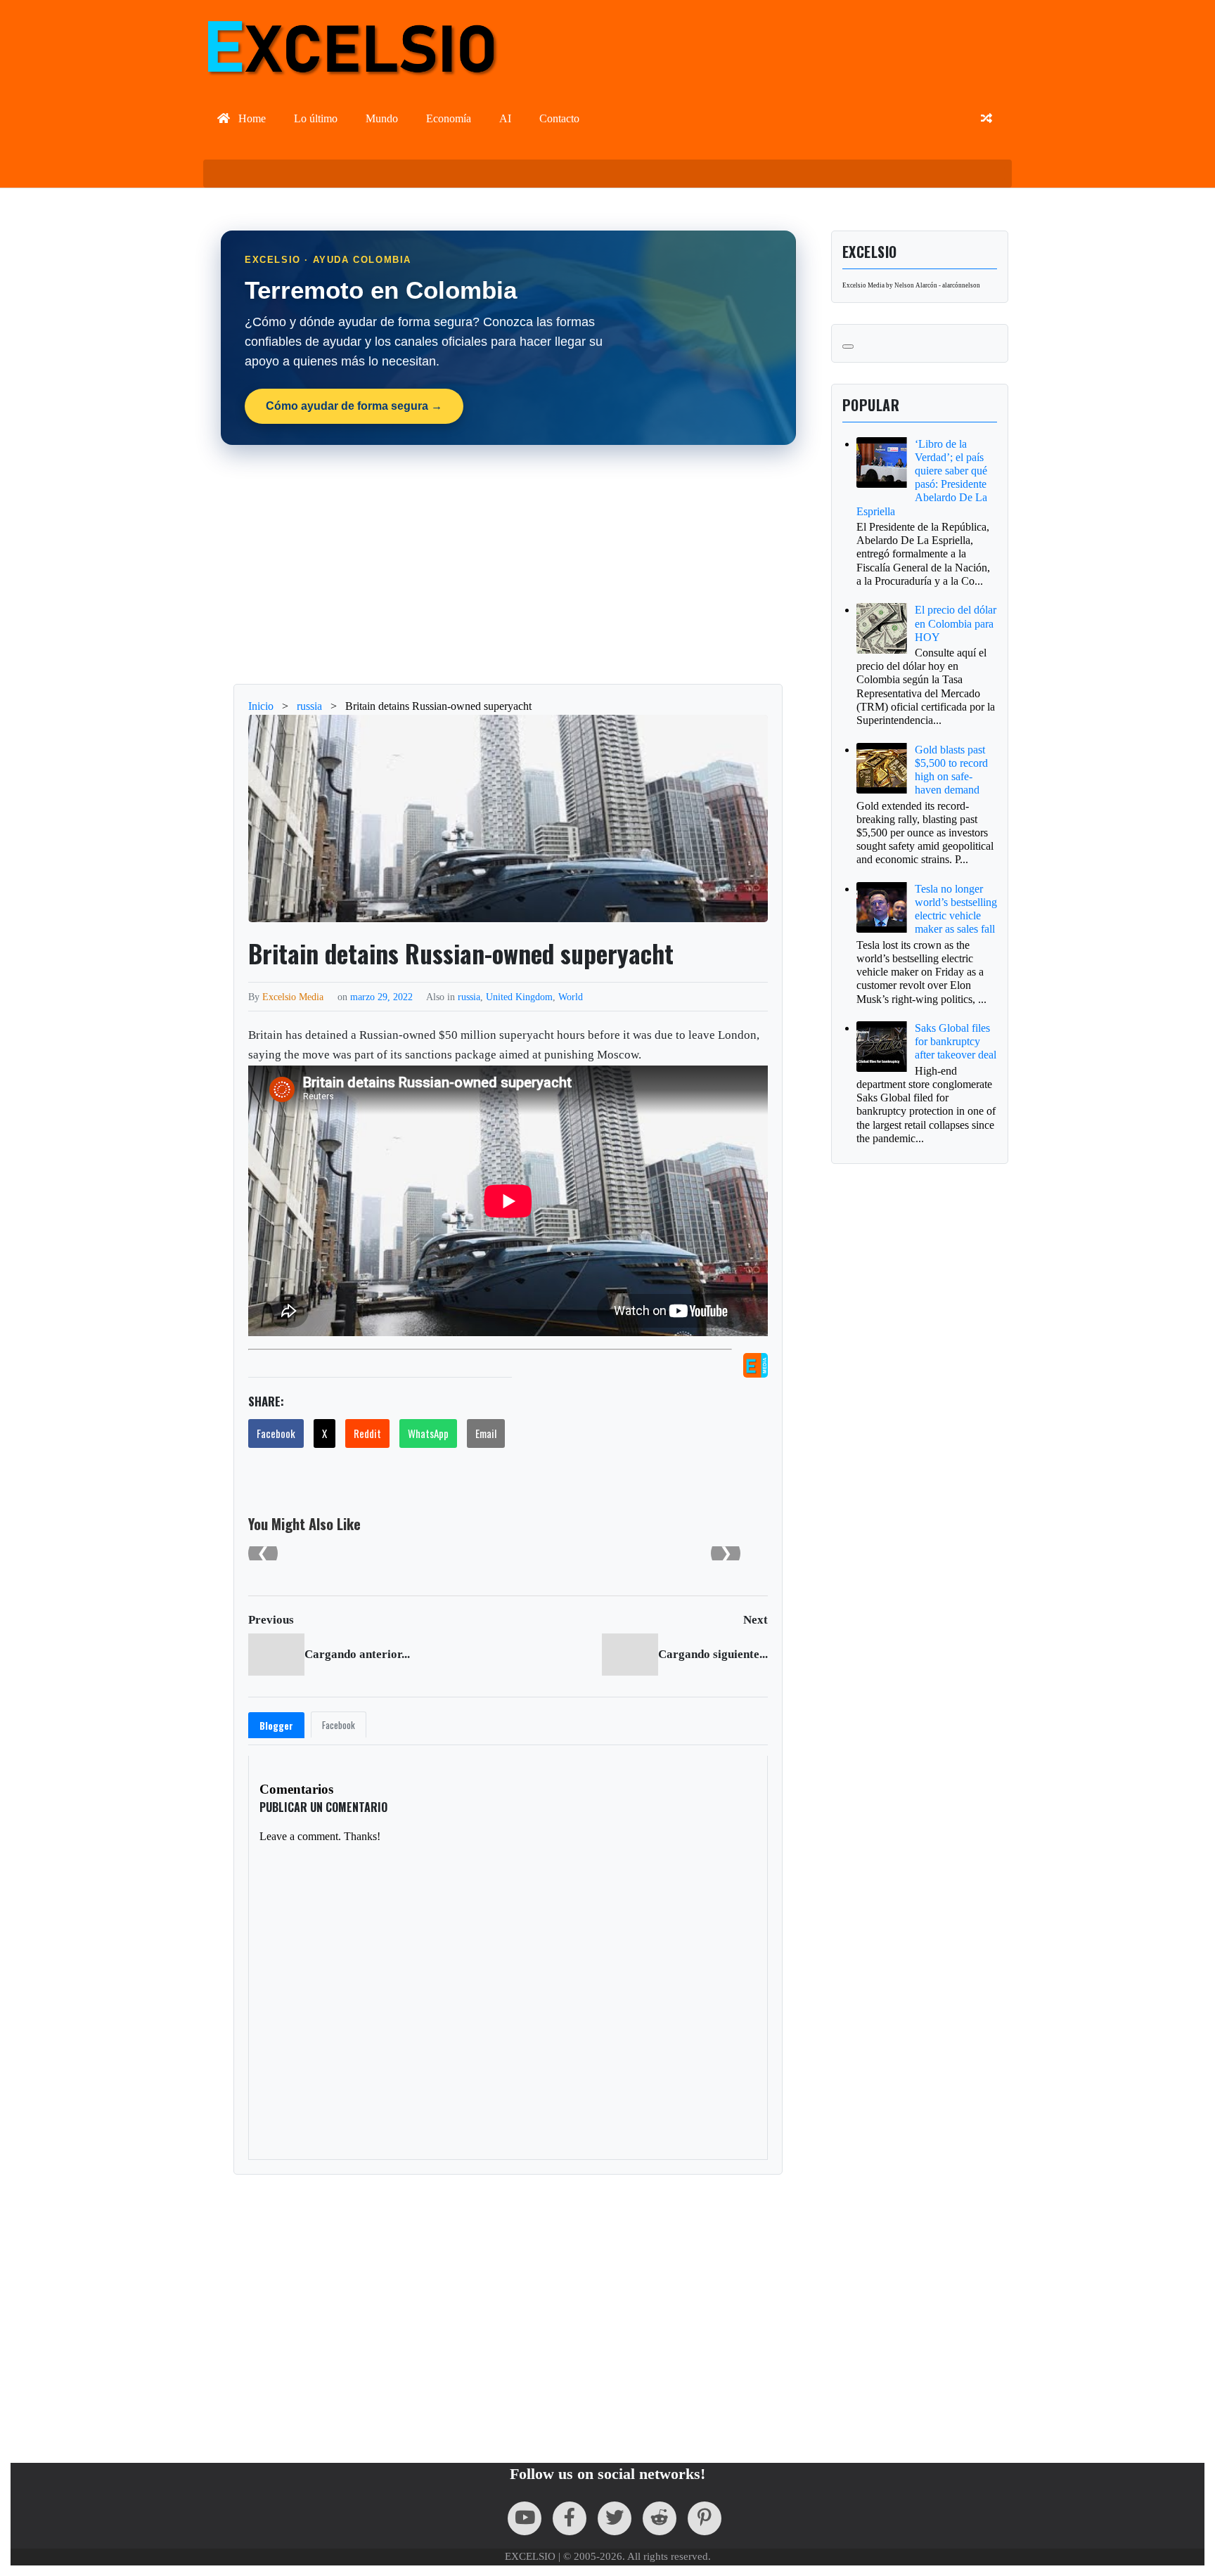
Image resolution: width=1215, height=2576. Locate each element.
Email (486, 1433)
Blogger (276, 1726)
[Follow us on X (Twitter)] (615, 2518)
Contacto (559, 118)
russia (469, 997)
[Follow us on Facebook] (570, 2518)
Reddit (367, 1433)
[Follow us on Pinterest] (705, 2518)
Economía (449, 118)
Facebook (276, 1433)
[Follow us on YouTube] (525, 2518)
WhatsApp (428, 1433)
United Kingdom (519, 997)
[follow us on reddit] (660, 2518)
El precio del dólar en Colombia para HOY (956, 623)
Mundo (382, 118)
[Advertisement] (508, 564)
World (571, 997)
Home (251, 118)
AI (505, 118)
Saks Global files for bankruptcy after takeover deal (956, 1041)
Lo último (316, 118)
